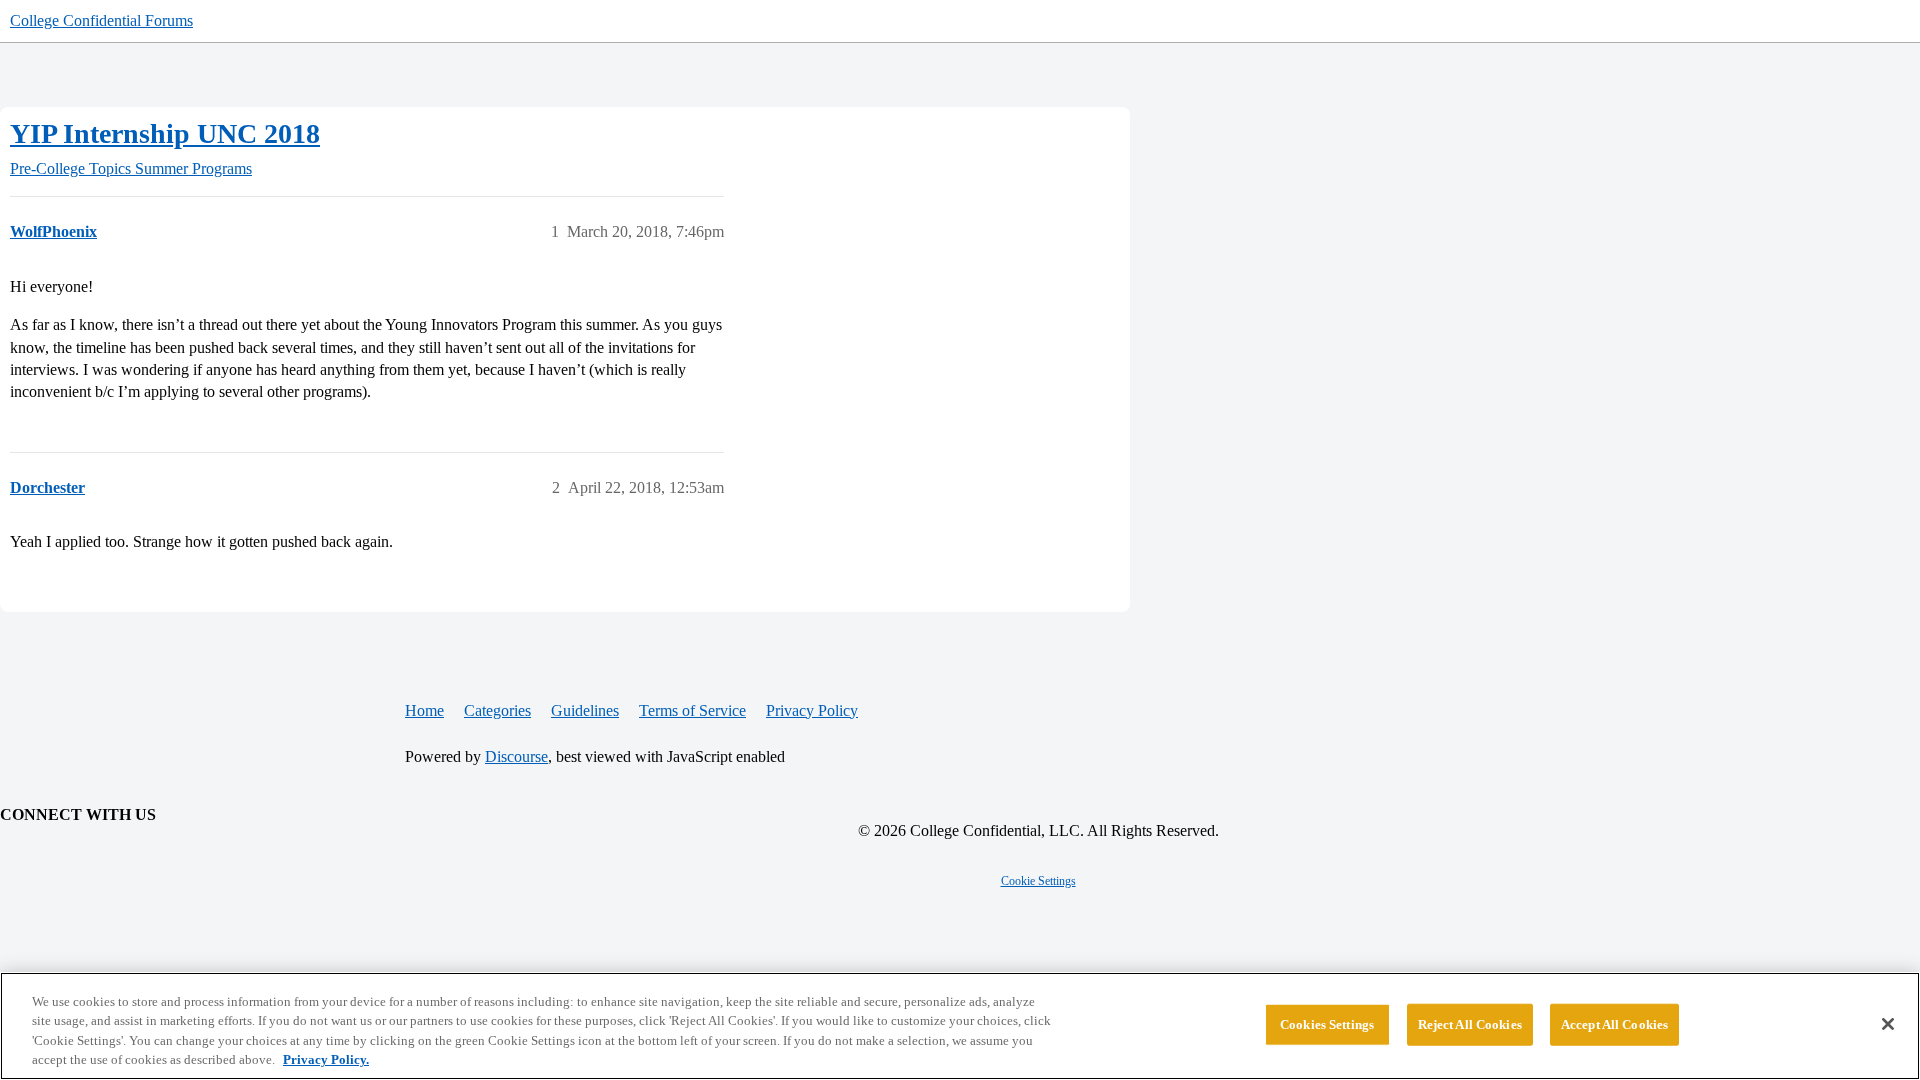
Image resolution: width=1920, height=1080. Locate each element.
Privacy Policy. (326, 1059)
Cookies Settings (1327, 1024)
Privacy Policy (812, 710)
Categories (497, 710)
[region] (960, 1026)
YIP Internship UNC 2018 (165, 133)
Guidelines (585, 710)
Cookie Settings (1038, 881)
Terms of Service (692, 710)
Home (424, 710)
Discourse (516, 756)
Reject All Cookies (1470, 1024)
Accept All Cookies (1614, 1024)
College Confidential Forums (101, 20)
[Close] (1888, 1024)
